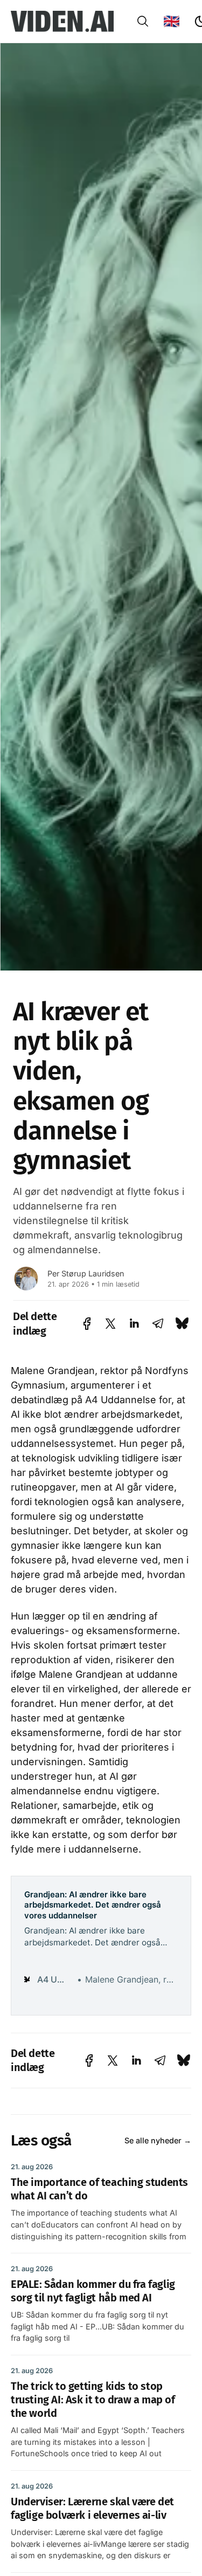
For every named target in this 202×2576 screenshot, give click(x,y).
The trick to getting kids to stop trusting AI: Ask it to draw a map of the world (93, 2400)
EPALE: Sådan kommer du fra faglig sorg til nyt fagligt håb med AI (93, 2291)
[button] (143, 21)
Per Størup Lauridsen (86, 1273)
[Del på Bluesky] (182, 1324)
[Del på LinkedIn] (134, 1324)
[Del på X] (110, 1324)
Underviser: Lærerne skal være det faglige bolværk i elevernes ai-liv (92, 2508)
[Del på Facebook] (87, 1324)
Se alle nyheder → (158, 2140)
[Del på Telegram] (158, 1324)
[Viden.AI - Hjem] (62, 22)
